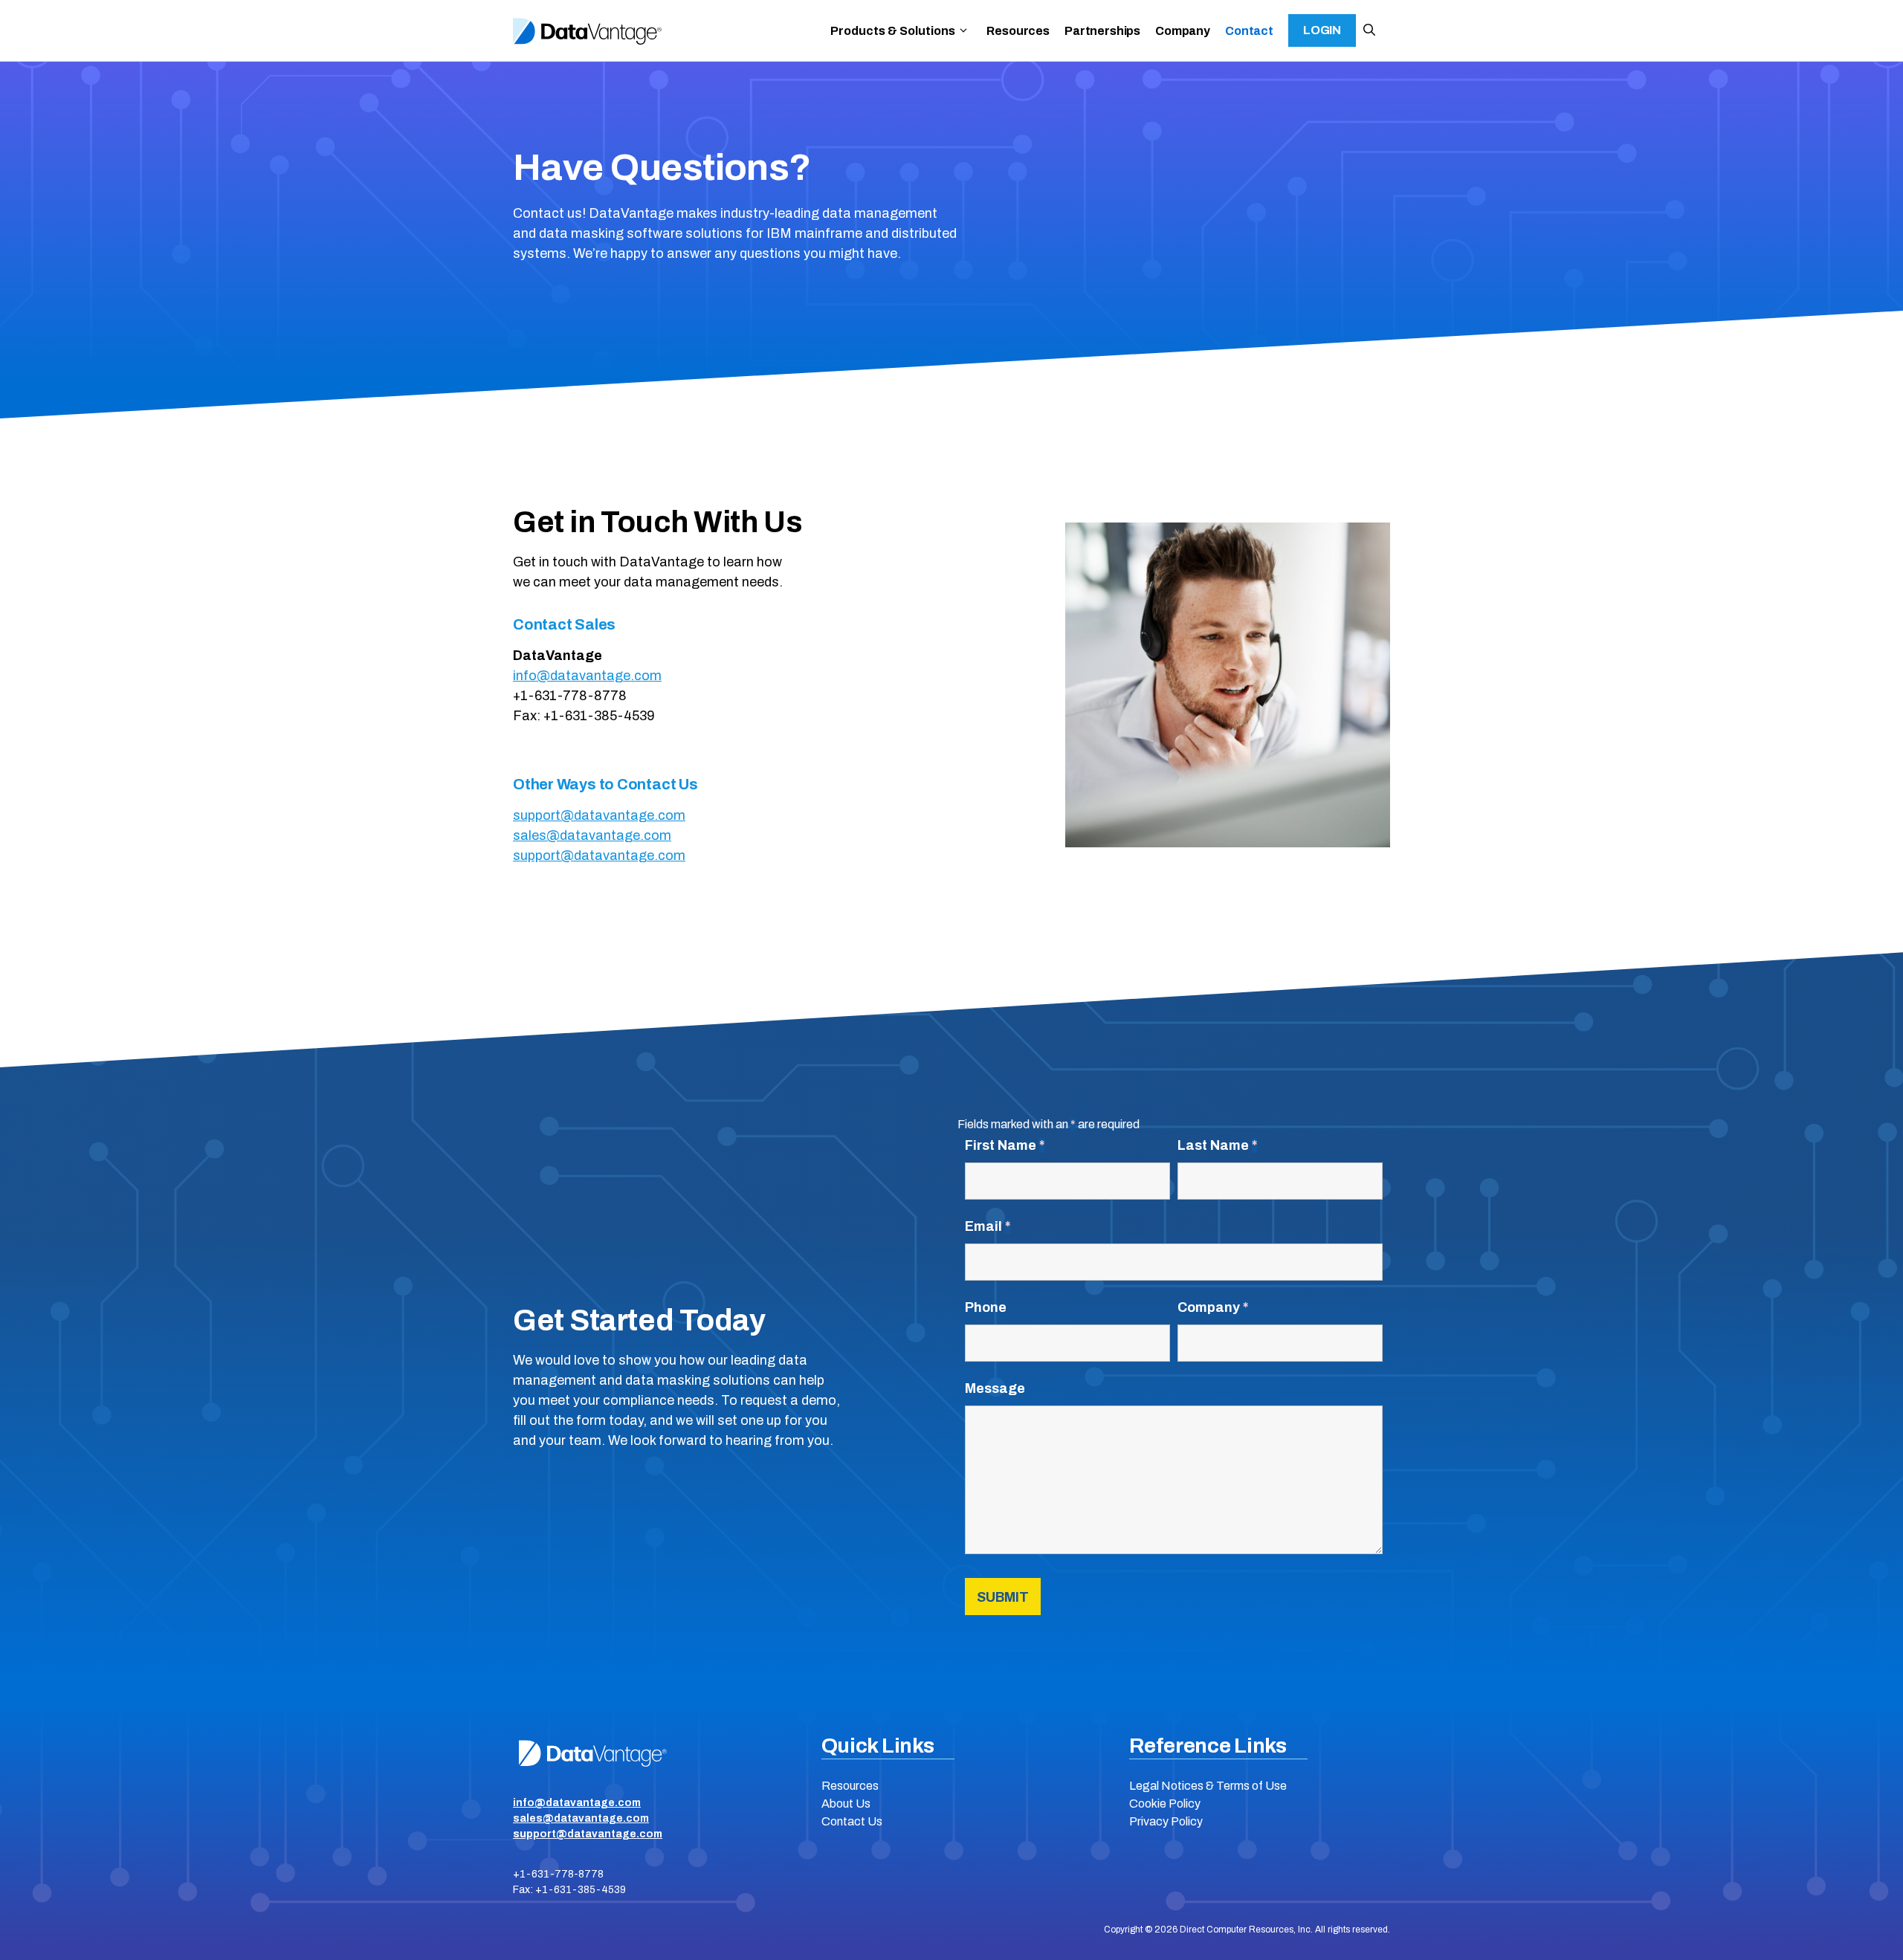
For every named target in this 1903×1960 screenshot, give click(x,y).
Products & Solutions (893, 31)
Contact (1249, 31)
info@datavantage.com (587, 676)
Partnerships (1102, 31)
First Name (1005, 1145)
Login (1322, 30)
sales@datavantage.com (592, 835)
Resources (1018, 31)
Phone (986, 1307)
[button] (1369, 30)
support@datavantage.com (599, 815)
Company (1183, 31)
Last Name (1217, 1145)
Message (995, 1388)
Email (988, 1226)
